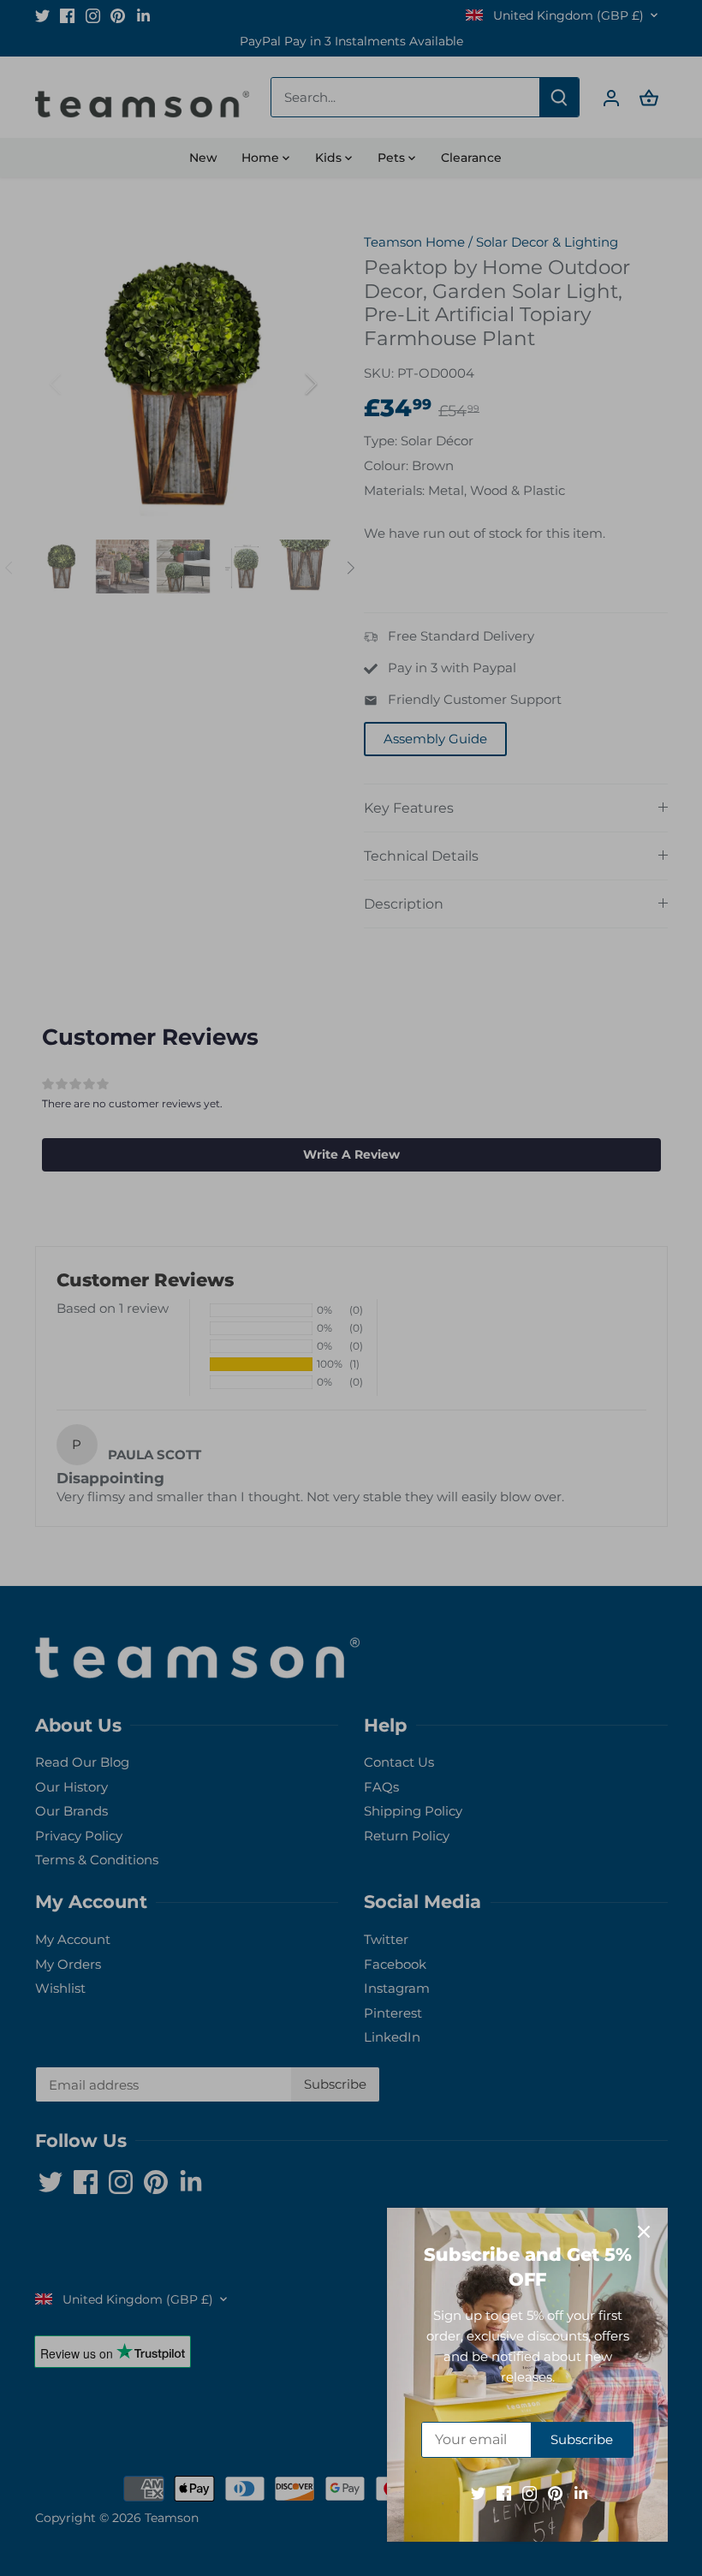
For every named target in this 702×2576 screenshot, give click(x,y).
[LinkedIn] (581, 2493)
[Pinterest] (555, 2493)
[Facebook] (504, 2493)
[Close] (644, 2232)
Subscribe (582, 2439)
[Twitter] (478, 2493)
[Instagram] (529, 2493)
